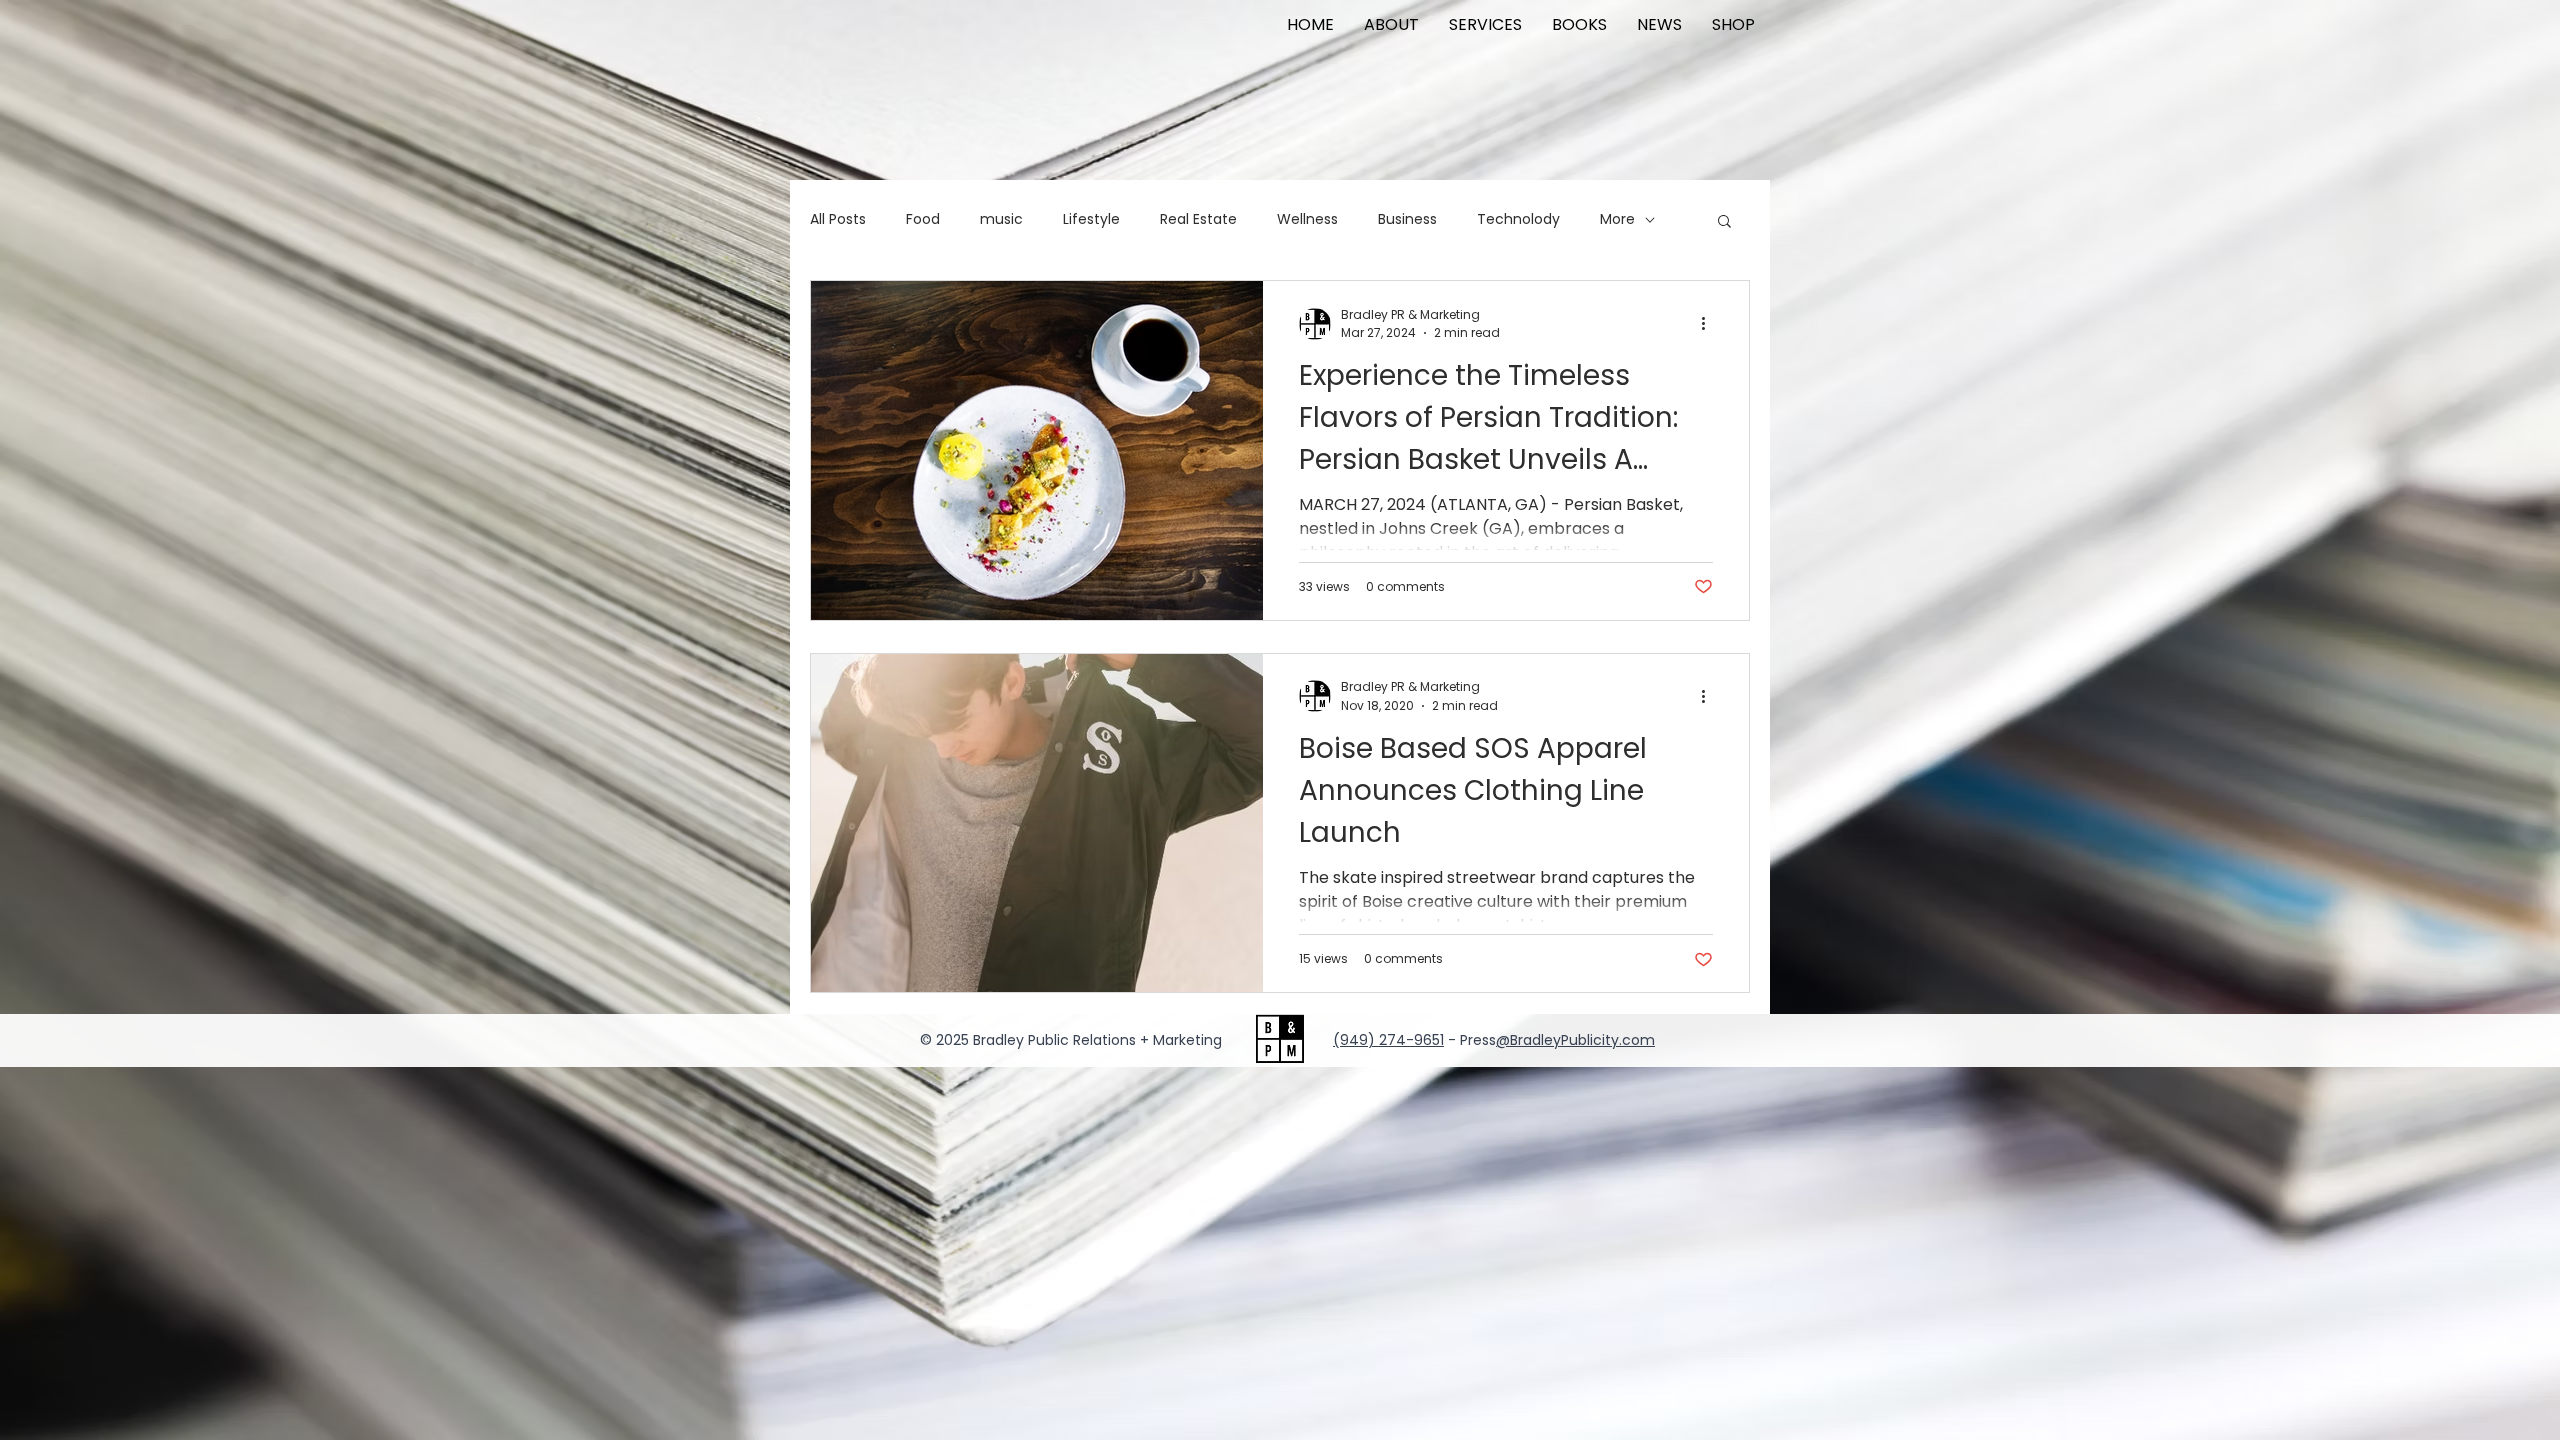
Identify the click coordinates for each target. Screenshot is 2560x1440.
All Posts (838, 219)
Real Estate (1198, 219)
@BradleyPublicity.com (1575, 1040)
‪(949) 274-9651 (1388, 1040)
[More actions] (1710, 324)
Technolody (1518, 219)
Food (923, 219)
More (1617, 219)
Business (1407, 219)
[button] (1724, 222)
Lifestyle (1091, 219)
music (1001, 219)
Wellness (1307, 219)
